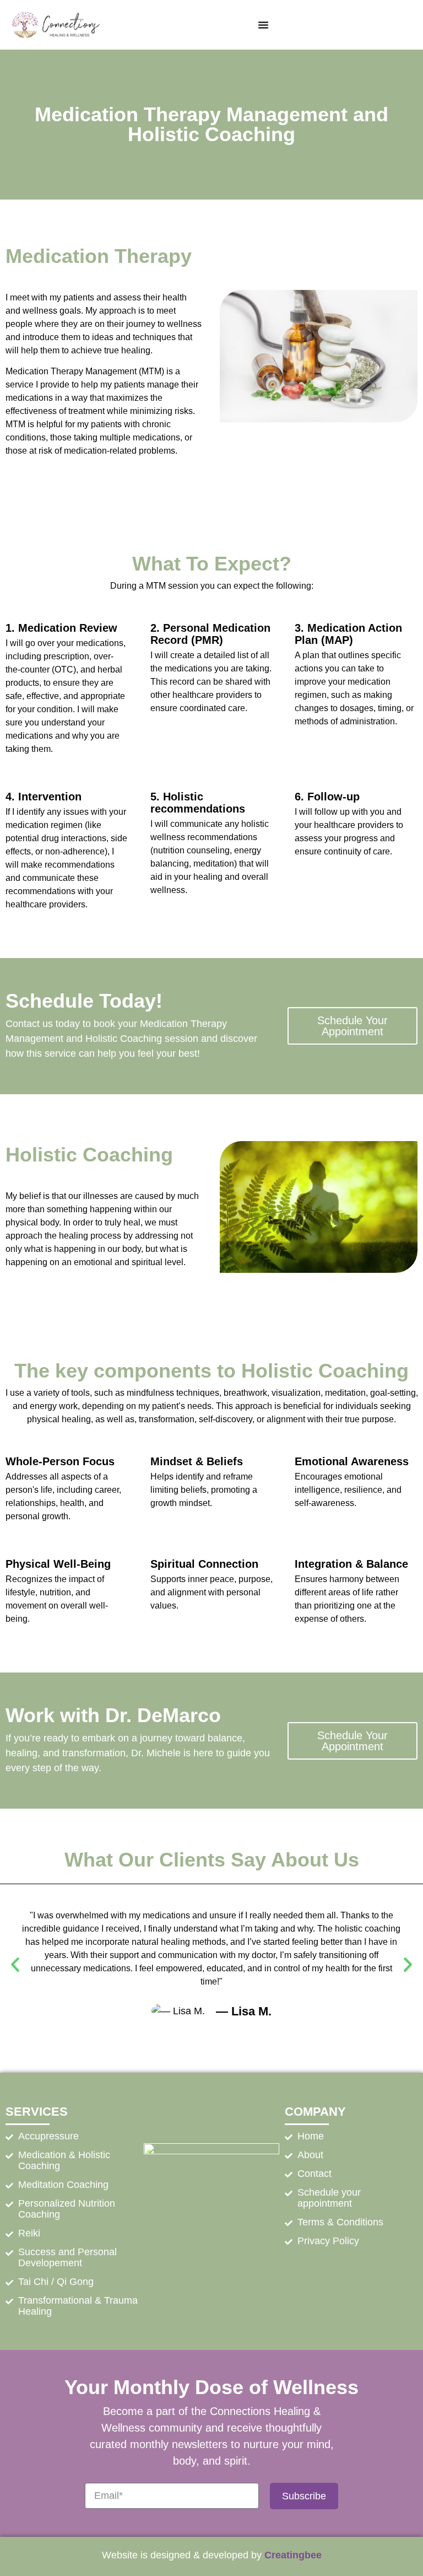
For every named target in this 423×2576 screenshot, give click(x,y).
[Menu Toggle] (263, 25)
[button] (15, 1965)
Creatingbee (293, 2555)
